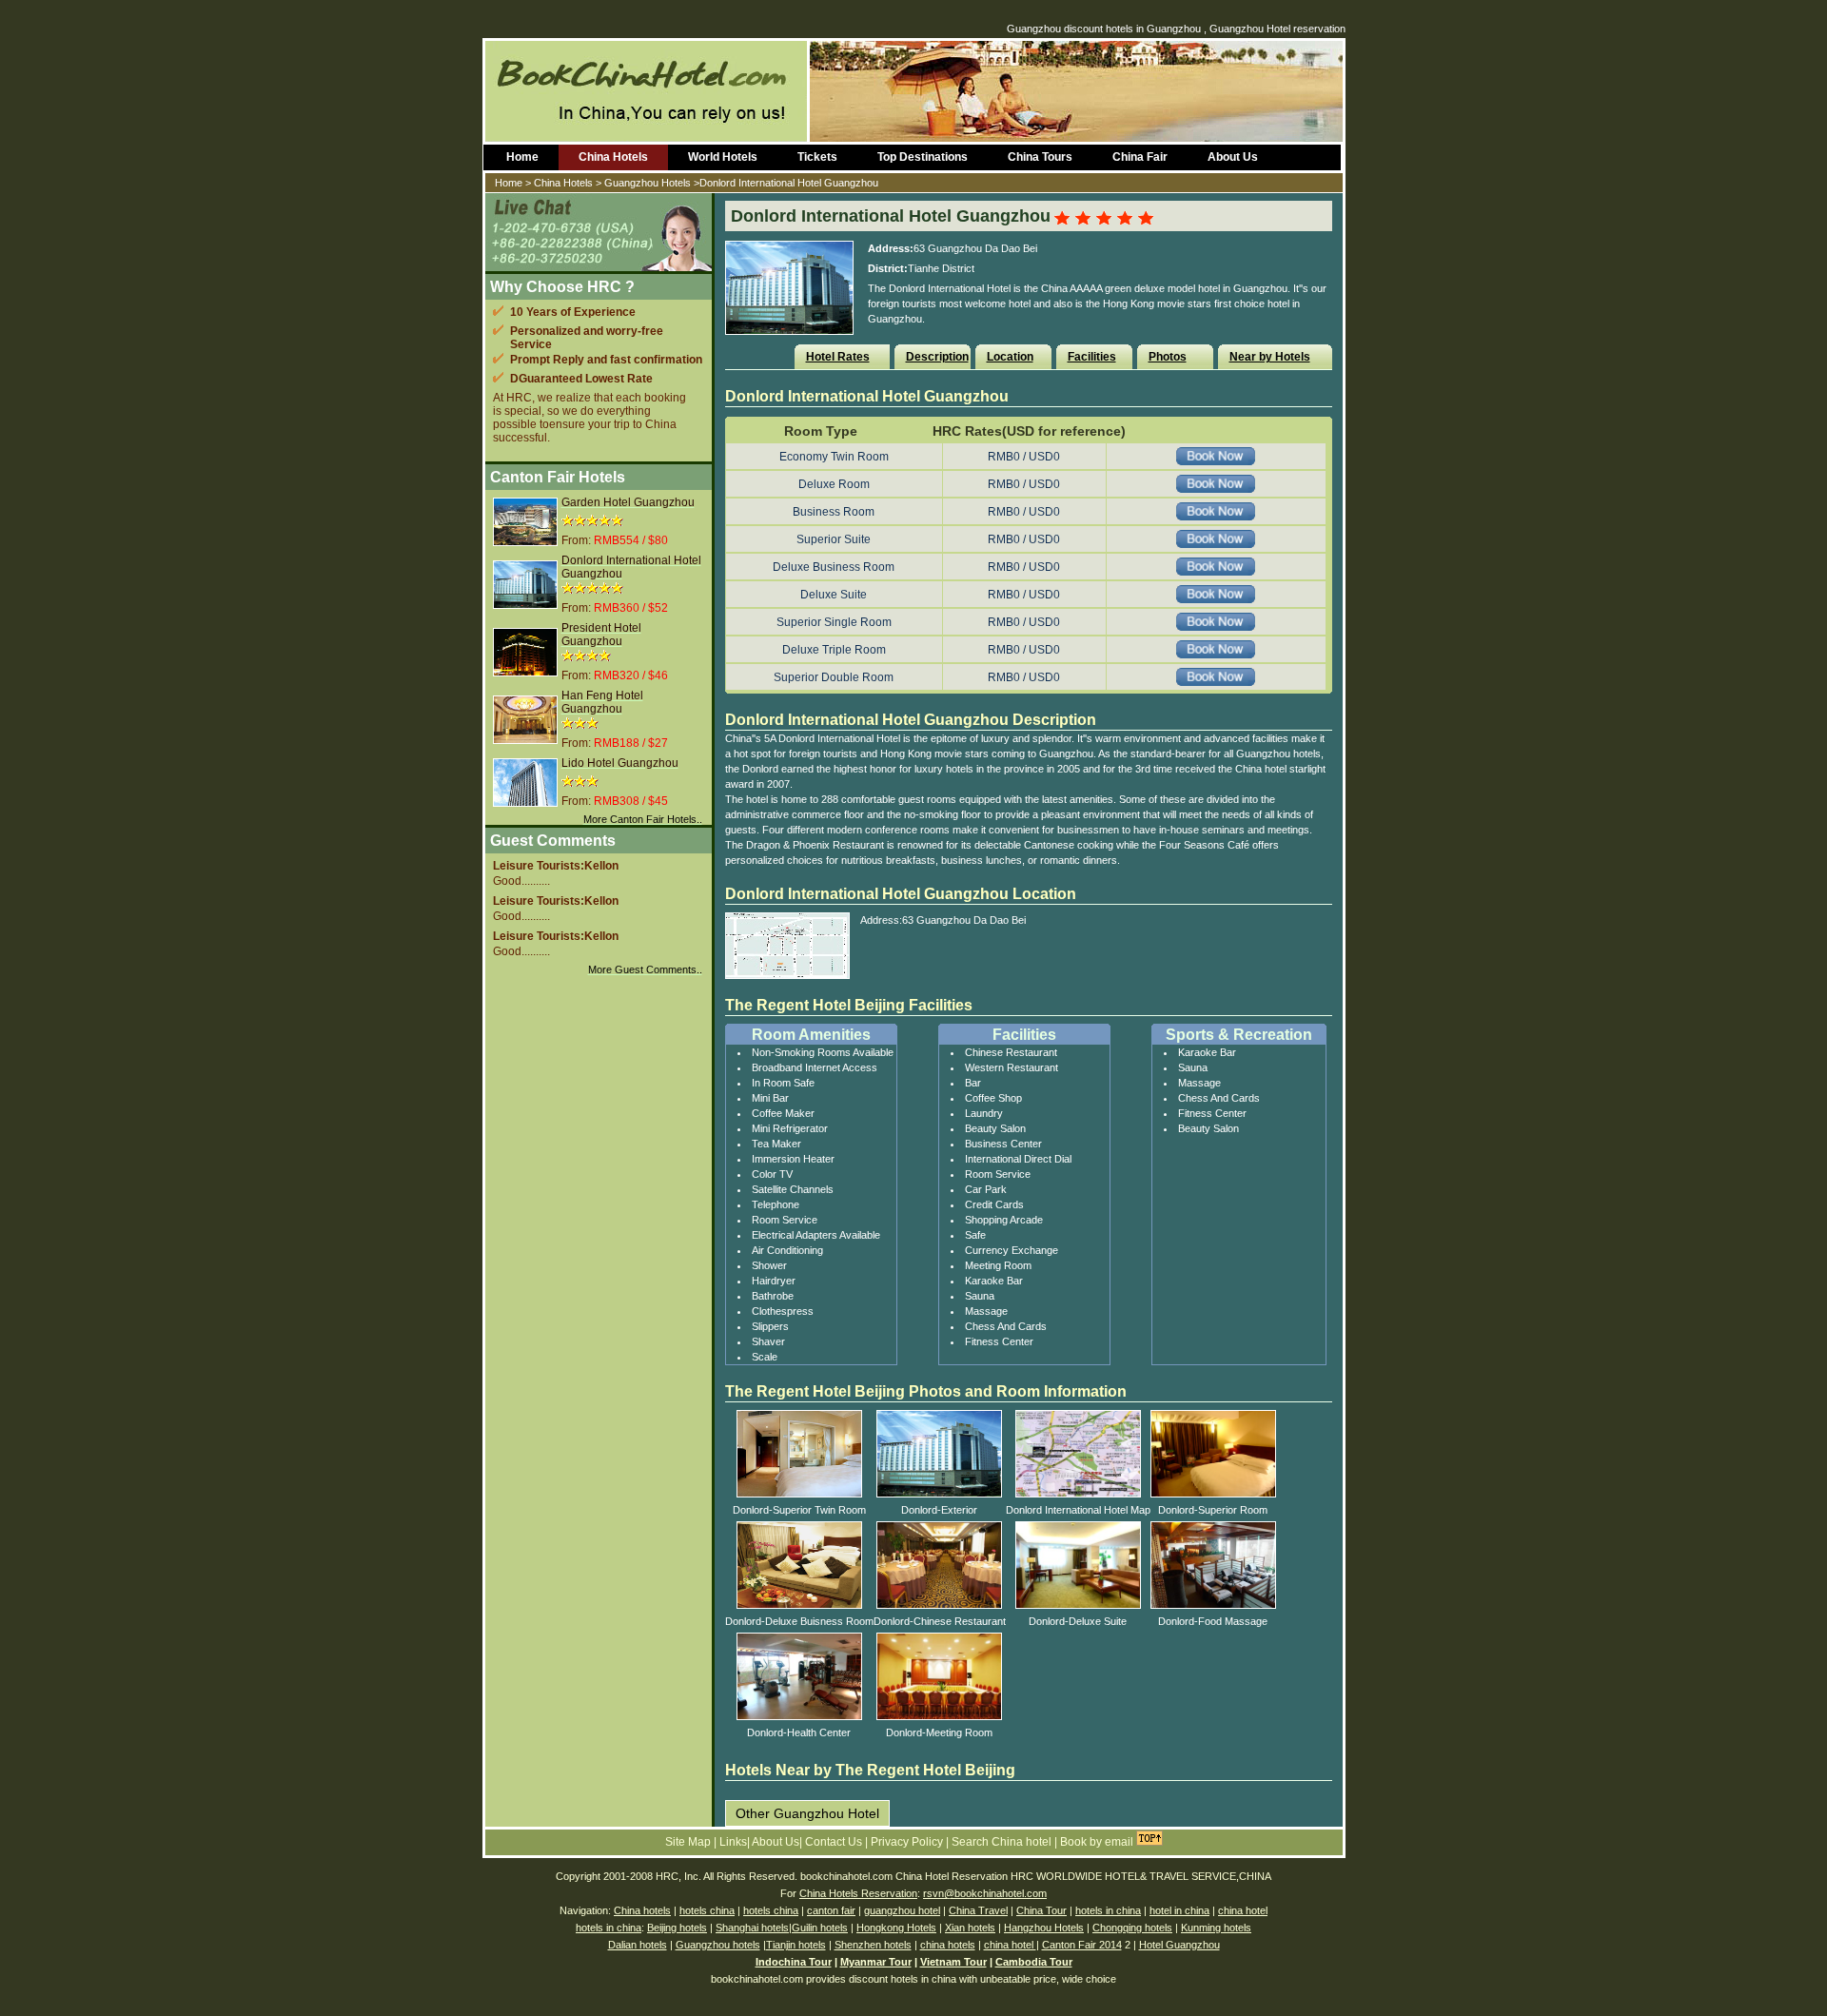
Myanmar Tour (876, 1962)
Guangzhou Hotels (648, 183)
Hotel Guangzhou (1179, 1945)
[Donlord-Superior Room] (1213, 1494)
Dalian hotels (638, 1945)
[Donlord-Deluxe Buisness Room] (799, 1605)
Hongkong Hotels (896, 1928)
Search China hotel (1003, 1842)
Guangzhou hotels (718, 1945)
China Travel (978, 1910)
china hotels (948, 1945)
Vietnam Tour (953, 1962)
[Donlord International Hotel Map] (1078, 1494)
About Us (1233, 157)
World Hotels (723, 157)
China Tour (1041, 1910)
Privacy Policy (908, 1842)
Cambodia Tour (1034, 1962)
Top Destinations (923, 157)
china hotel (1243, 1910)
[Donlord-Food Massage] (1213, 1605)
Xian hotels (970, 1928)
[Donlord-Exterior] (939, 1494)
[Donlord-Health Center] (799, 1716)
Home (522, 157)
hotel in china (1179, 1910)
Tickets (817, 157)
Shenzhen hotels (873, 1945)
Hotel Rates (838, 357)
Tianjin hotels (796, 1945)
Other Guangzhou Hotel (807, 1813)
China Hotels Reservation (858, 1893)
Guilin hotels (820, 1928)
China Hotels (613, 157)
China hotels (642, 1910)
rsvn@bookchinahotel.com (985, 1893)
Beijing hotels (677, 1928)
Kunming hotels (1216, 1928)
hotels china (707, 1910)
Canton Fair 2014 (1082, 1945)
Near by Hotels (1270, 357)
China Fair (1140, 157)
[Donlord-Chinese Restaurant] (939, 1605)
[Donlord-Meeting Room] (939, 1716)
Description (937, 357)
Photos (1168, 357)
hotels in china (1108, 1910)
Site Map (689, 1842)
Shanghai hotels (752, 1928)
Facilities (1092, 357)
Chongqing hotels (1132, 1928)
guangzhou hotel (902, 1910)
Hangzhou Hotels (1044, 1928)
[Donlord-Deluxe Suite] (1078, 1605)
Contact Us (835, 1842)
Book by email (1097, 1842)
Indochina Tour (794, 1962)
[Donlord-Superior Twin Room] (799, 1494)
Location (1010, 357)
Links (733, 1842)
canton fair (831, 1910)
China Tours (1040, 157)
